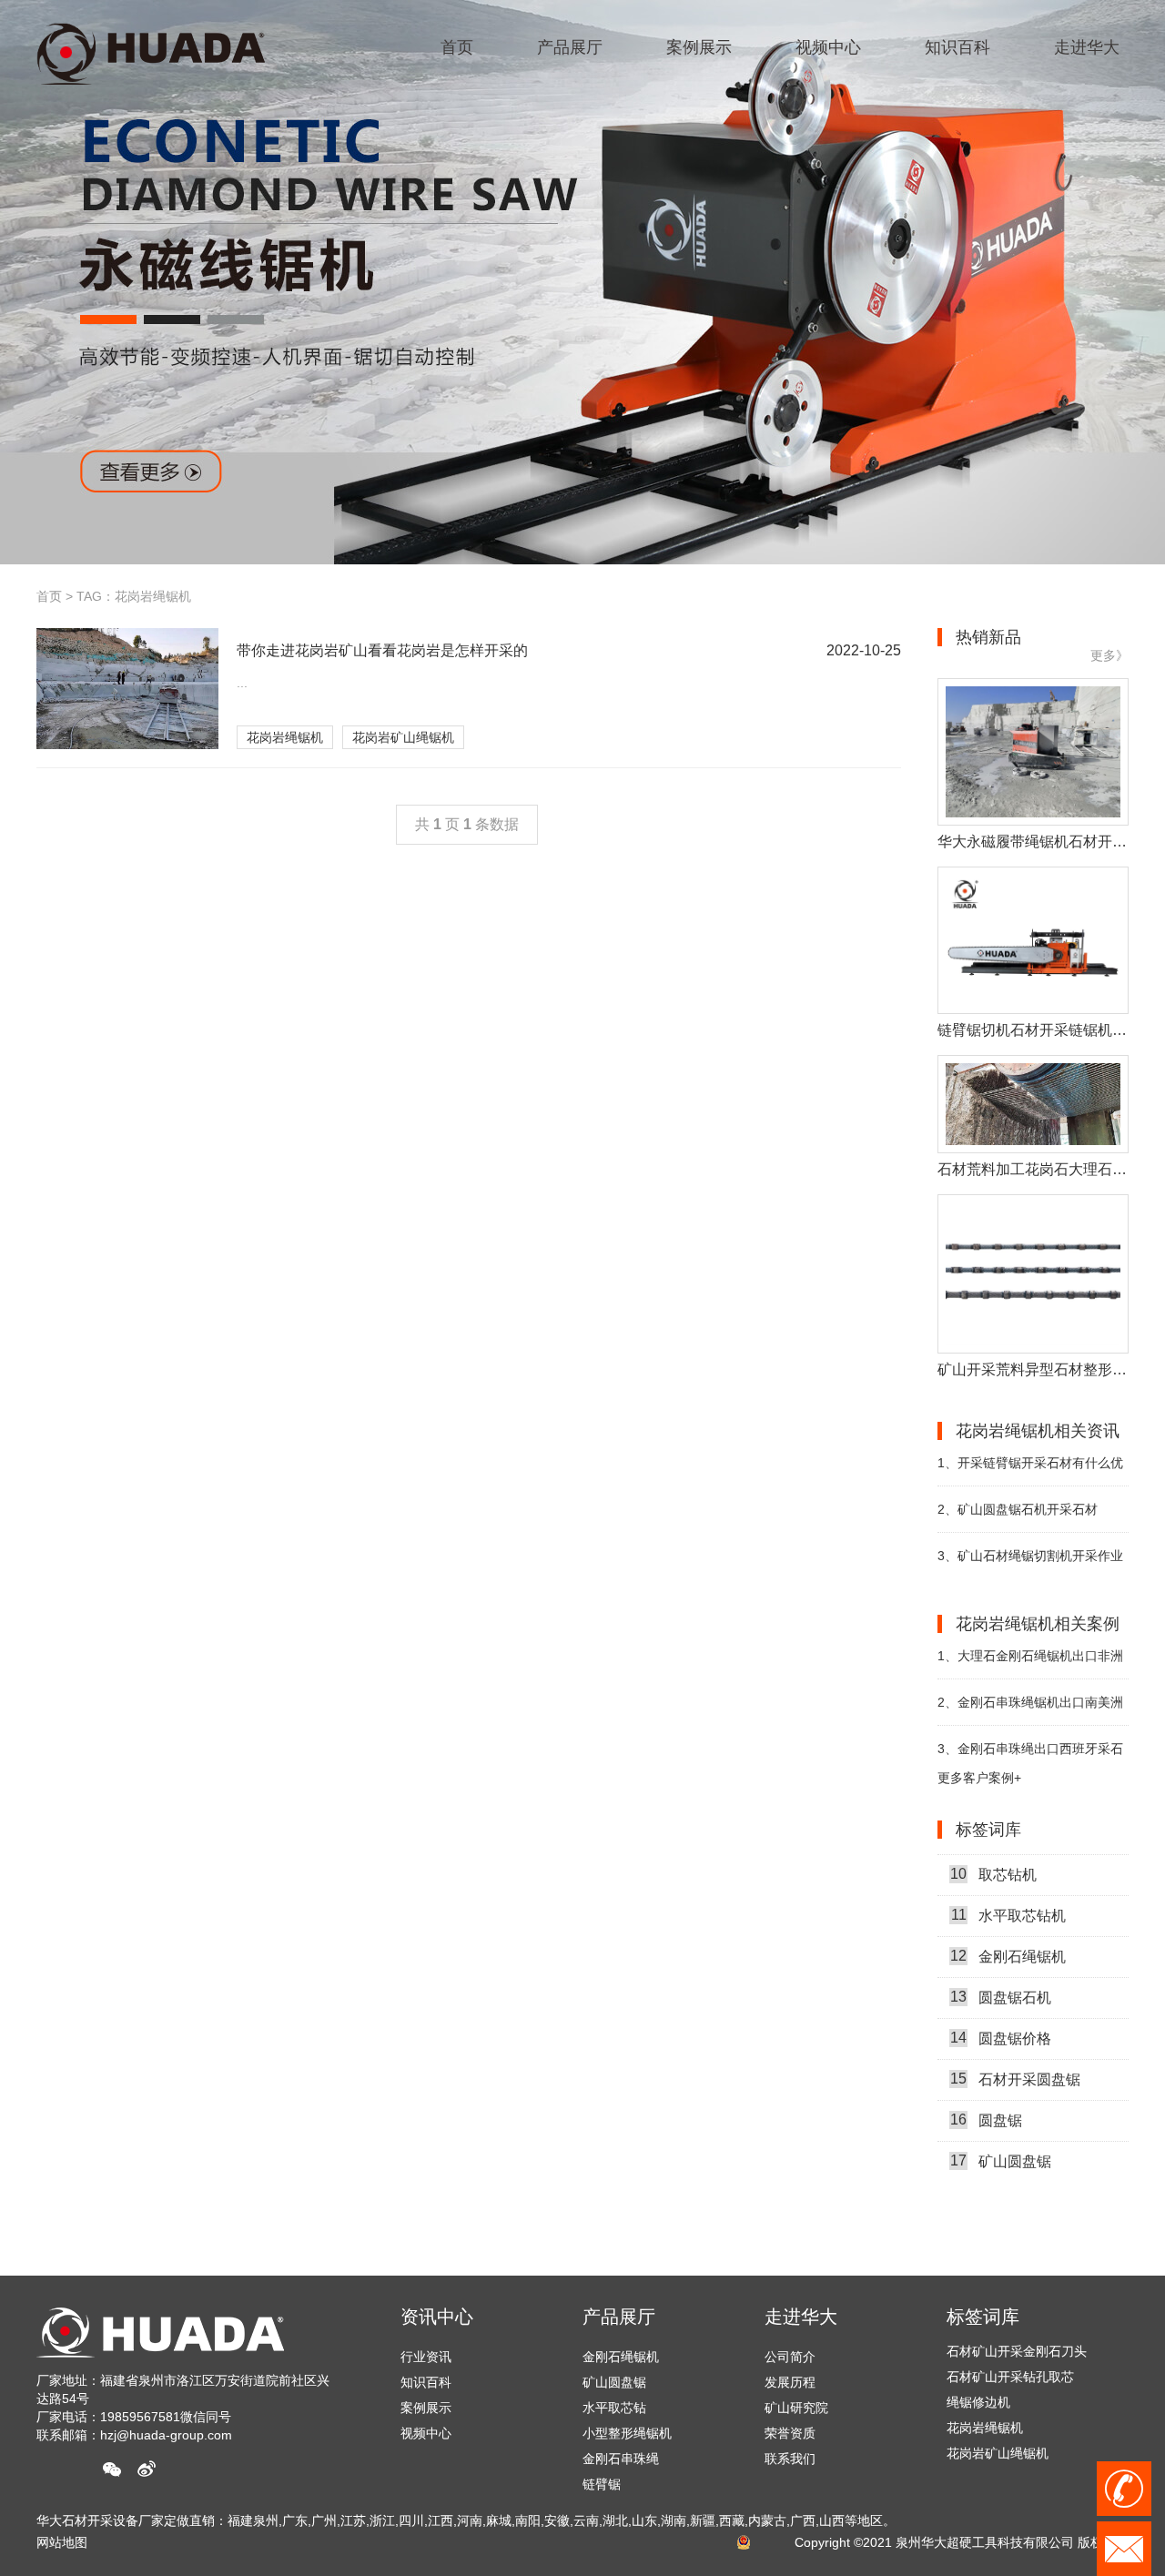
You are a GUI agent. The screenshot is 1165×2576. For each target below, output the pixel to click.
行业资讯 (426, 2357)
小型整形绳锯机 (627, 2433)
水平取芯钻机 (1009, 1891)
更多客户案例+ (979, 1778)
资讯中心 (437, 2317)
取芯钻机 (993, 1851)
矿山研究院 (796, 2408)
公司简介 (790, 2357)
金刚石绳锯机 (1008, 1932)
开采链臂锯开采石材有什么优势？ (1030, 1471)
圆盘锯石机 (1001, 1973)
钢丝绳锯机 (978, 2456)
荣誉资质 (790, 2433)
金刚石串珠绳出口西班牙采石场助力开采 (1030, 1756)
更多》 (1109, 655)
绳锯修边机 (978, 2379)
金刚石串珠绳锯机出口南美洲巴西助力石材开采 (1030, 1710)
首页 (49, 596)
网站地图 (62, 2542)
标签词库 (983, 2317)
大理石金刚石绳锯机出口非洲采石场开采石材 (1030, 1663)
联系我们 (790, 2459)
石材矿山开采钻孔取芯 (1010, 2354)
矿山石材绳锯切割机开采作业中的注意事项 (1030, 1563)
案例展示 (426, 2408)
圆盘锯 (986, 2096)
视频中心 (426, 2433)
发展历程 (790, 2382)
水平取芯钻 (614, 2408)
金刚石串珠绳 (621, 2459)
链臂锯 (602, 2484)
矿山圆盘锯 (1001, 2137)
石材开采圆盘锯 (1015, 2055)
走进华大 (801, 2317)
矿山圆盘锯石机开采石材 (1018, 1509)
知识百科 (426, 2382)
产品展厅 (619, 2317)
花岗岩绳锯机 (285, 737)
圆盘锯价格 (1001, 2014)
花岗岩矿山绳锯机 (403, 737)
